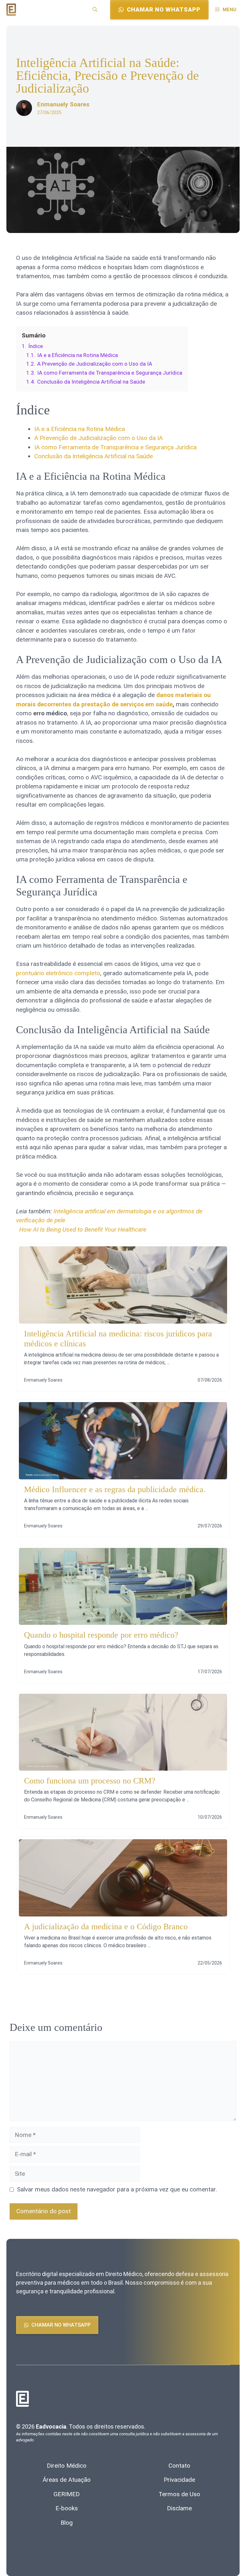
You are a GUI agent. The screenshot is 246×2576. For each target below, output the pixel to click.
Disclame (179, 2508)
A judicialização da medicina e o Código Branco (106, 1927)
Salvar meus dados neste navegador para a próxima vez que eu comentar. (117, 2189)
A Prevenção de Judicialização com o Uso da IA (98, 438)
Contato (179, 2466)
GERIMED (67, 2494)
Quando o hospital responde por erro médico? (101, 1635)
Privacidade (179, 2480)
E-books (67, 2508)
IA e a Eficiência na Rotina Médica (80, 429)
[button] (95, 10)
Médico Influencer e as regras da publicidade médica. (115, 1489)
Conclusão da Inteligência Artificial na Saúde (94, 456)
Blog (67, 2523)
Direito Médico (67, 2466)
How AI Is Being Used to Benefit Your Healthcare (83, 1230)
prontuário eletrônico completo (58, 973)
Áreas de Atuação (67, 2480)
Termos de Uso (179, 2494)
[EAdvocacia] (11, 9)
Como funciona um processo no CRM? (90, 1781)
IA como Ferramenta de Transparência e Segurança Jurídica (115, 447)
